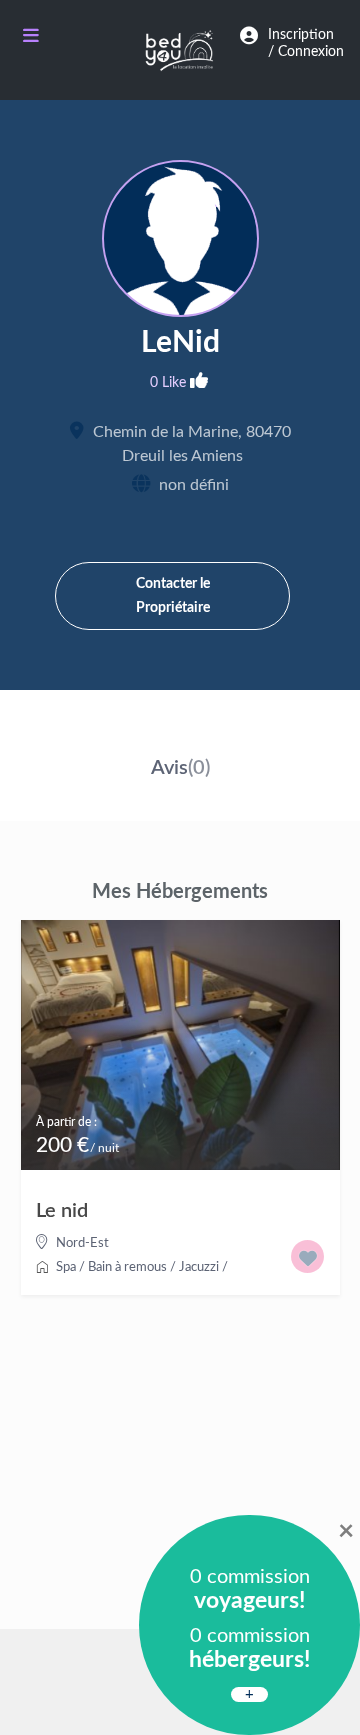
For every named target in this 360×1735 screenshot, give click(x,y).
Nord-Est (82, 1243)
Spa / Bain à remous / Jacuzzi (137, 1267)
